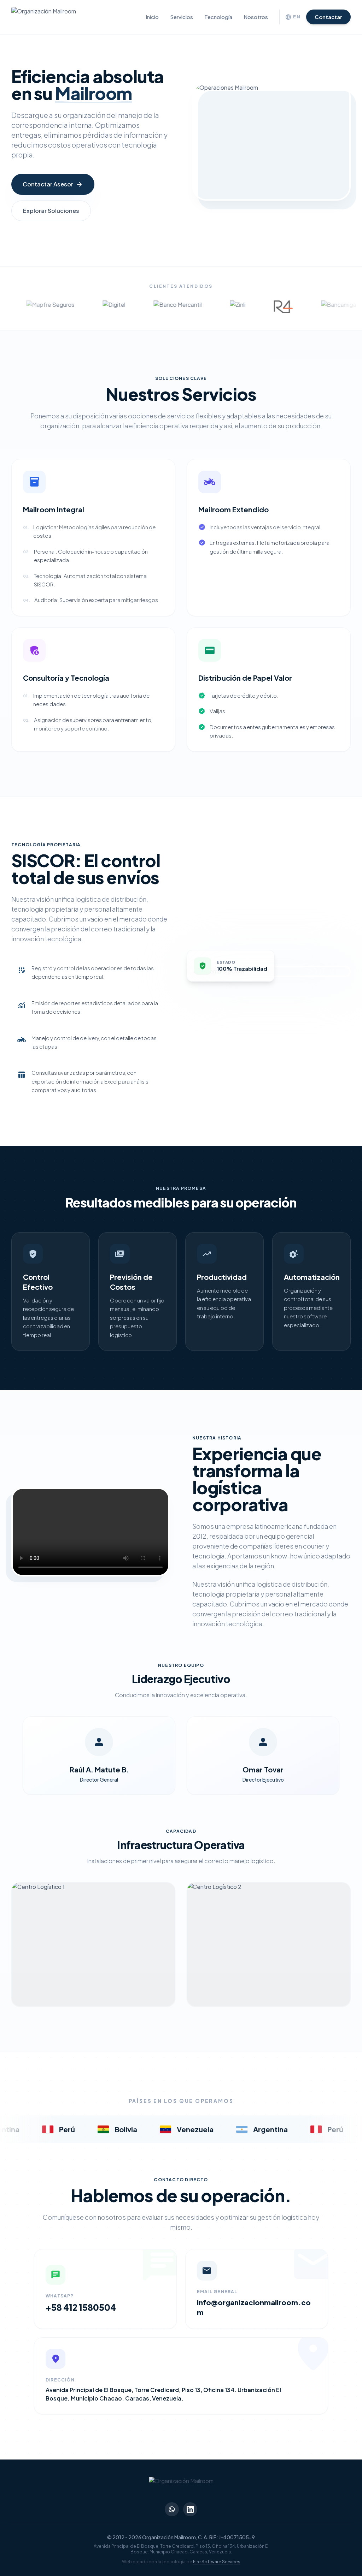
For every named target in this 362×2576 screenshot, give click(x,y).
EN (293, 17)
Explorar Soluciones (51, 211)
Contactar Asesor (53, 184)
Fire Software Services (217, 2562)
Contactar (328, 17)
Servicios (182, 17)
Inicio (152, 17)
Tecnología (218, 17)
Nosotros (256, 17)
